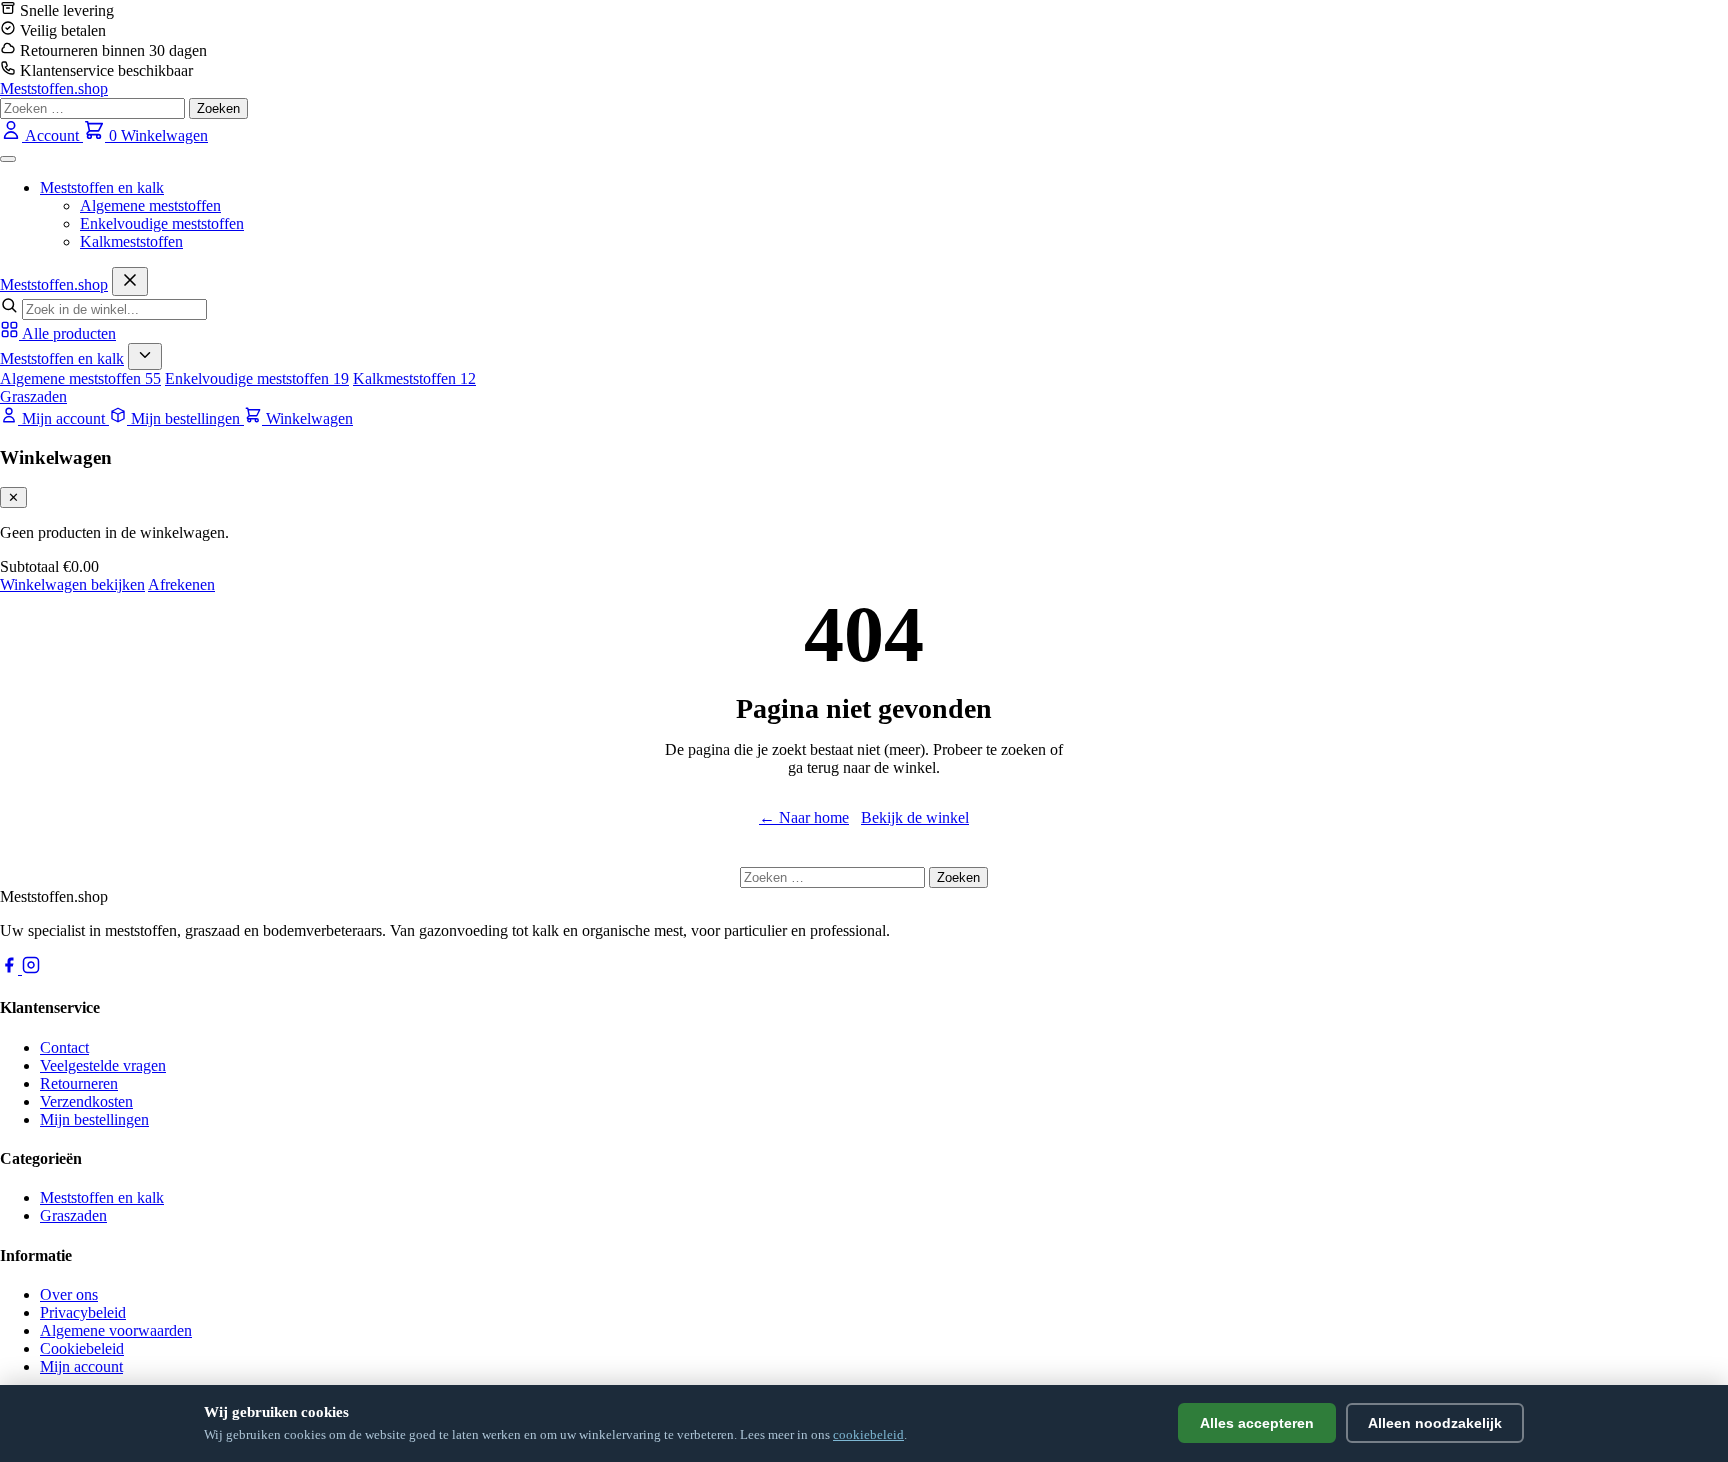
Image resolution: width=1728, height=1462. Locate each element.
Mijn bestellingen (94, 1119)
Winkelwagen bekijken (72, 584)
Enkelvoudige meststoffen (162, 223)
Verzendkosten (86, 1101)
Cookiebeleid (82, 1348)
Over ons (69, 1294)
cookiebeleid (868, 1434)
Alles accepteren (1257, 1423)
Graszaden (33, 396)
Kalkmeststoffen (131, 241)
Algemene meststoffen (150, 205)
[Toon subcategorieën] (145, 356)
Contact (64, 1047)
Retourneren (79, 1083)
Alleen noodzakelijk (1435, 1423)
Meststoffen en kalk (102, 187)
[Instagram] (31, 968)
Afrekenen (181, 584)
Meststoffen (54, 284)
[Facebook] (11, 968)
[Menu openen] (8, 159)
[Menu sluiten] (130, 281)
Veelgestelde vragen (103, 1065)
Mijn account (81, 1366)
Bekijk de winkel (915, 817)
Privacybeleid (83, 1312)
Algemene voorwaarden (116, 1330)
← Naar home (804, 817)
